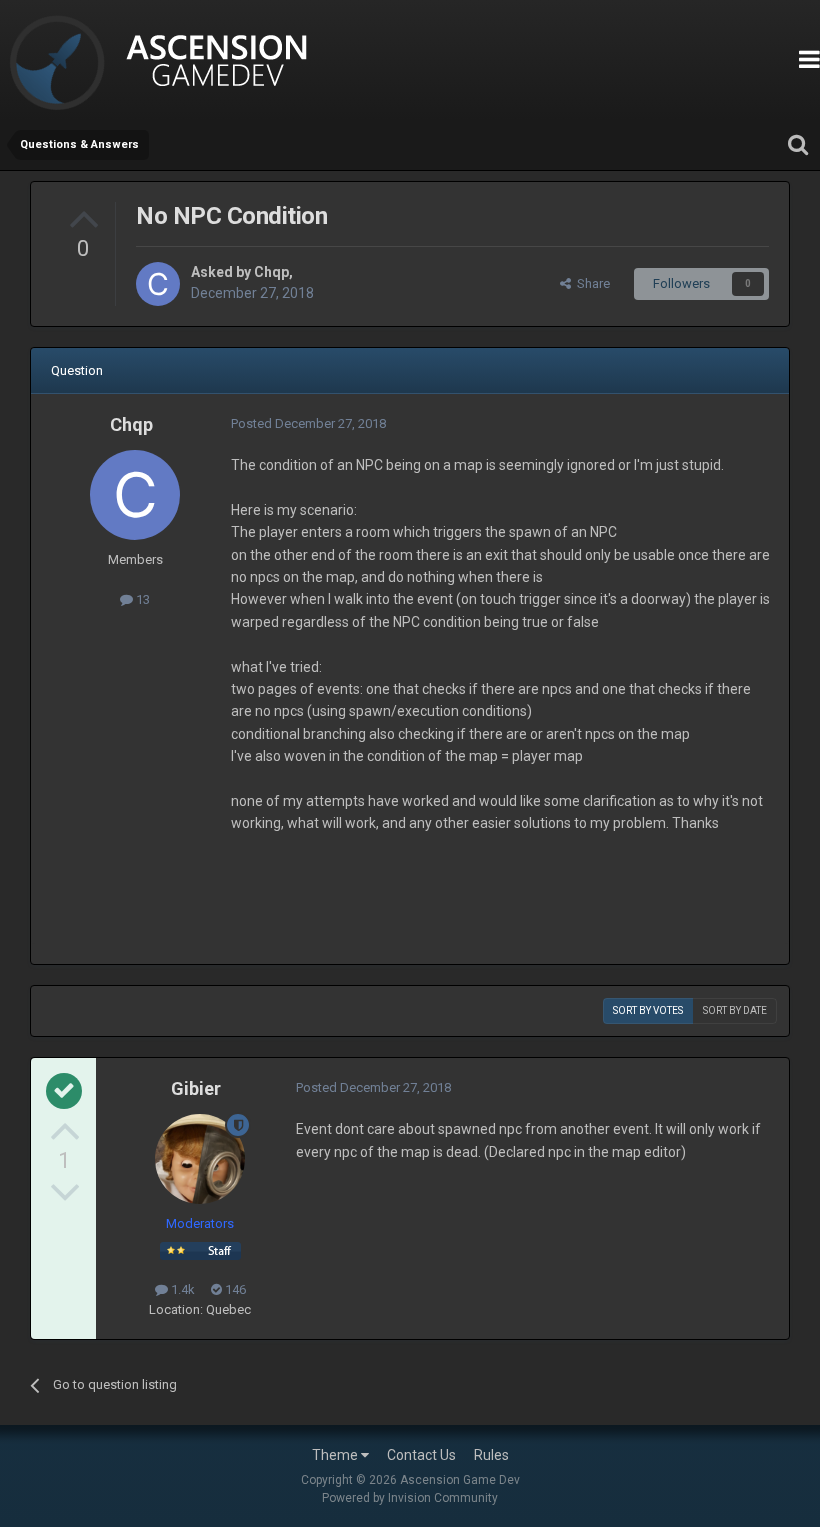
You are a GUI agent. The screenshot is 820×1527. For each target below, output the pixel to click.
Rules (491, 1455)
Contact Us (421, 1455)
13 (141, 599)
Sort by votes (648, 1010)
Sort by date (735, 1010)
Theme (336, 1455)
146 (234, 1289)
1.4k (181, 1289)
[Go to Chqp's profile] (158, 284)
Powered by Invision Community (410, 1498)
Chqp (271, 272)
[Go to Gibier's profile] (200, 1159)
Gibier (196, 1088)
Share (590, 283)
